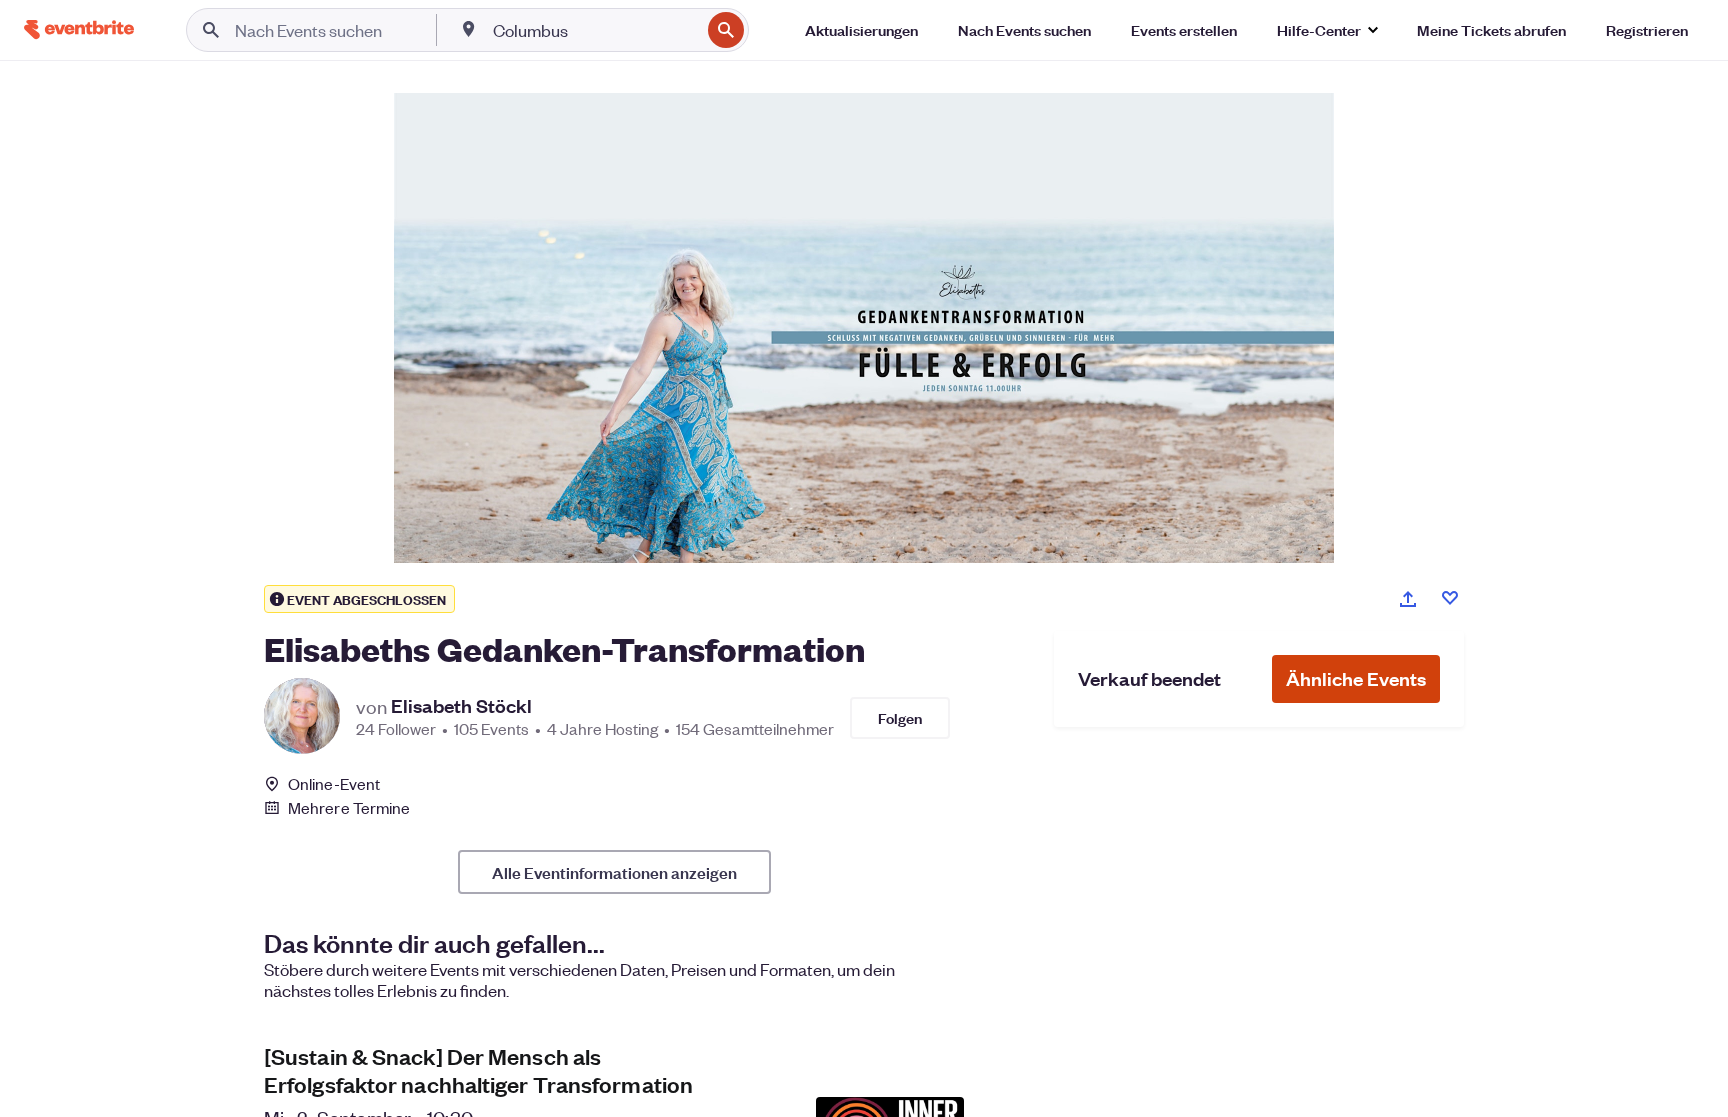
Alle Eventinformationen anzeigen (614, 872)
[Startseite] (79, 29)
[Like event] (1450, 598)
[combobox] (594, 30)
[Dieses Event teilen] (1408, 599)
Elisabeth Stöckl (461, 706)
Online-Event (334, 784)
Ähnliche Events (1356, 678)
